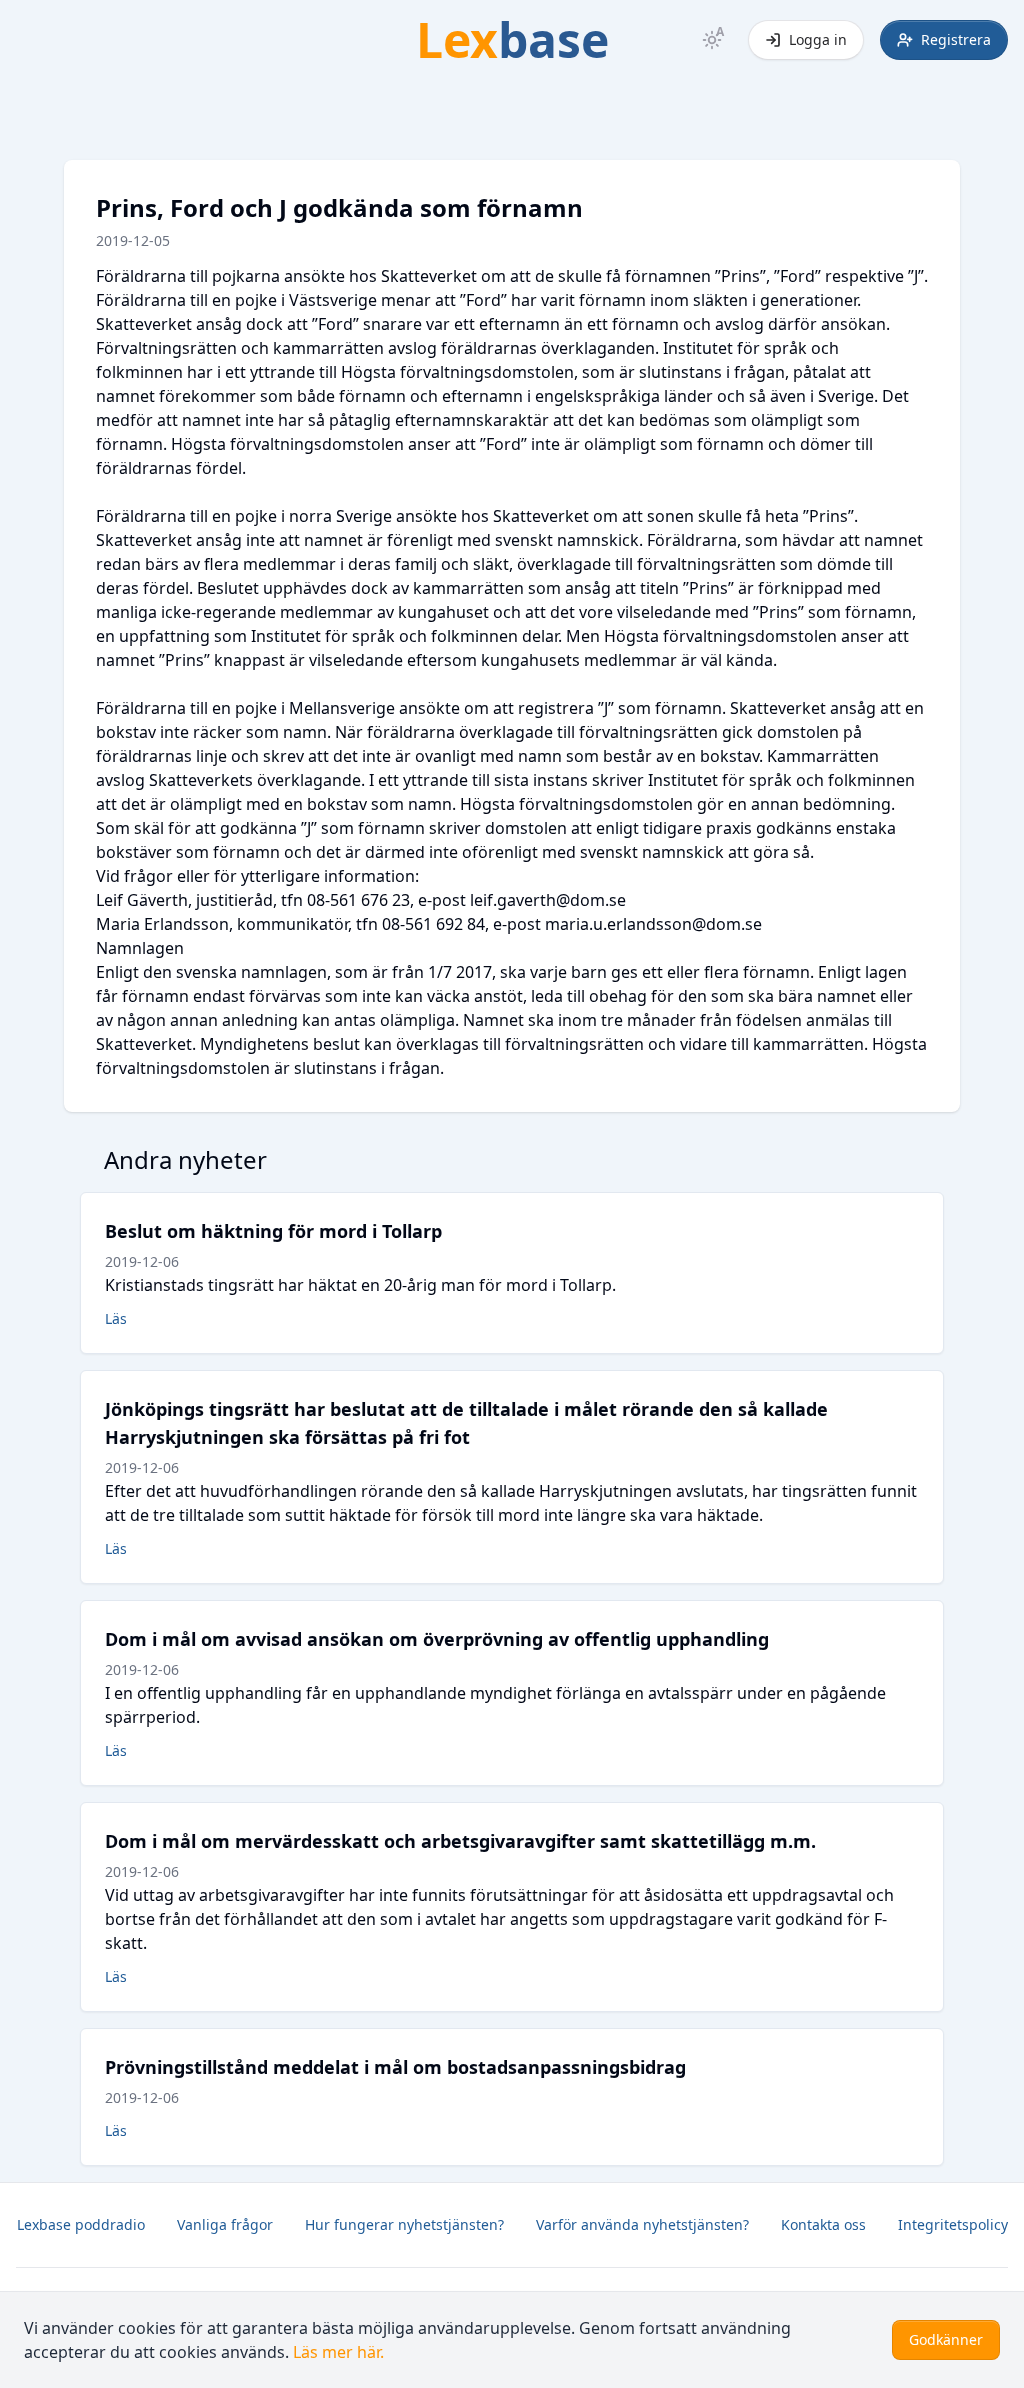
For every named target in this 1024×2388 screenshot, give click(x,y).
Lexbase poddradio (81, 2224)
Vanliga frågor (225, 2224)
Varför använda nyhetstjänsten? (642, 2224)
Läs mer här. (338, 2352)
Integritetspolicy (953, 2224)
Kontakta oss (823, 2224)
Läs (116, 1318)
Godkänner (946, 2339)
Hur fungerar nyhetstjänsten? (404, 2224)
